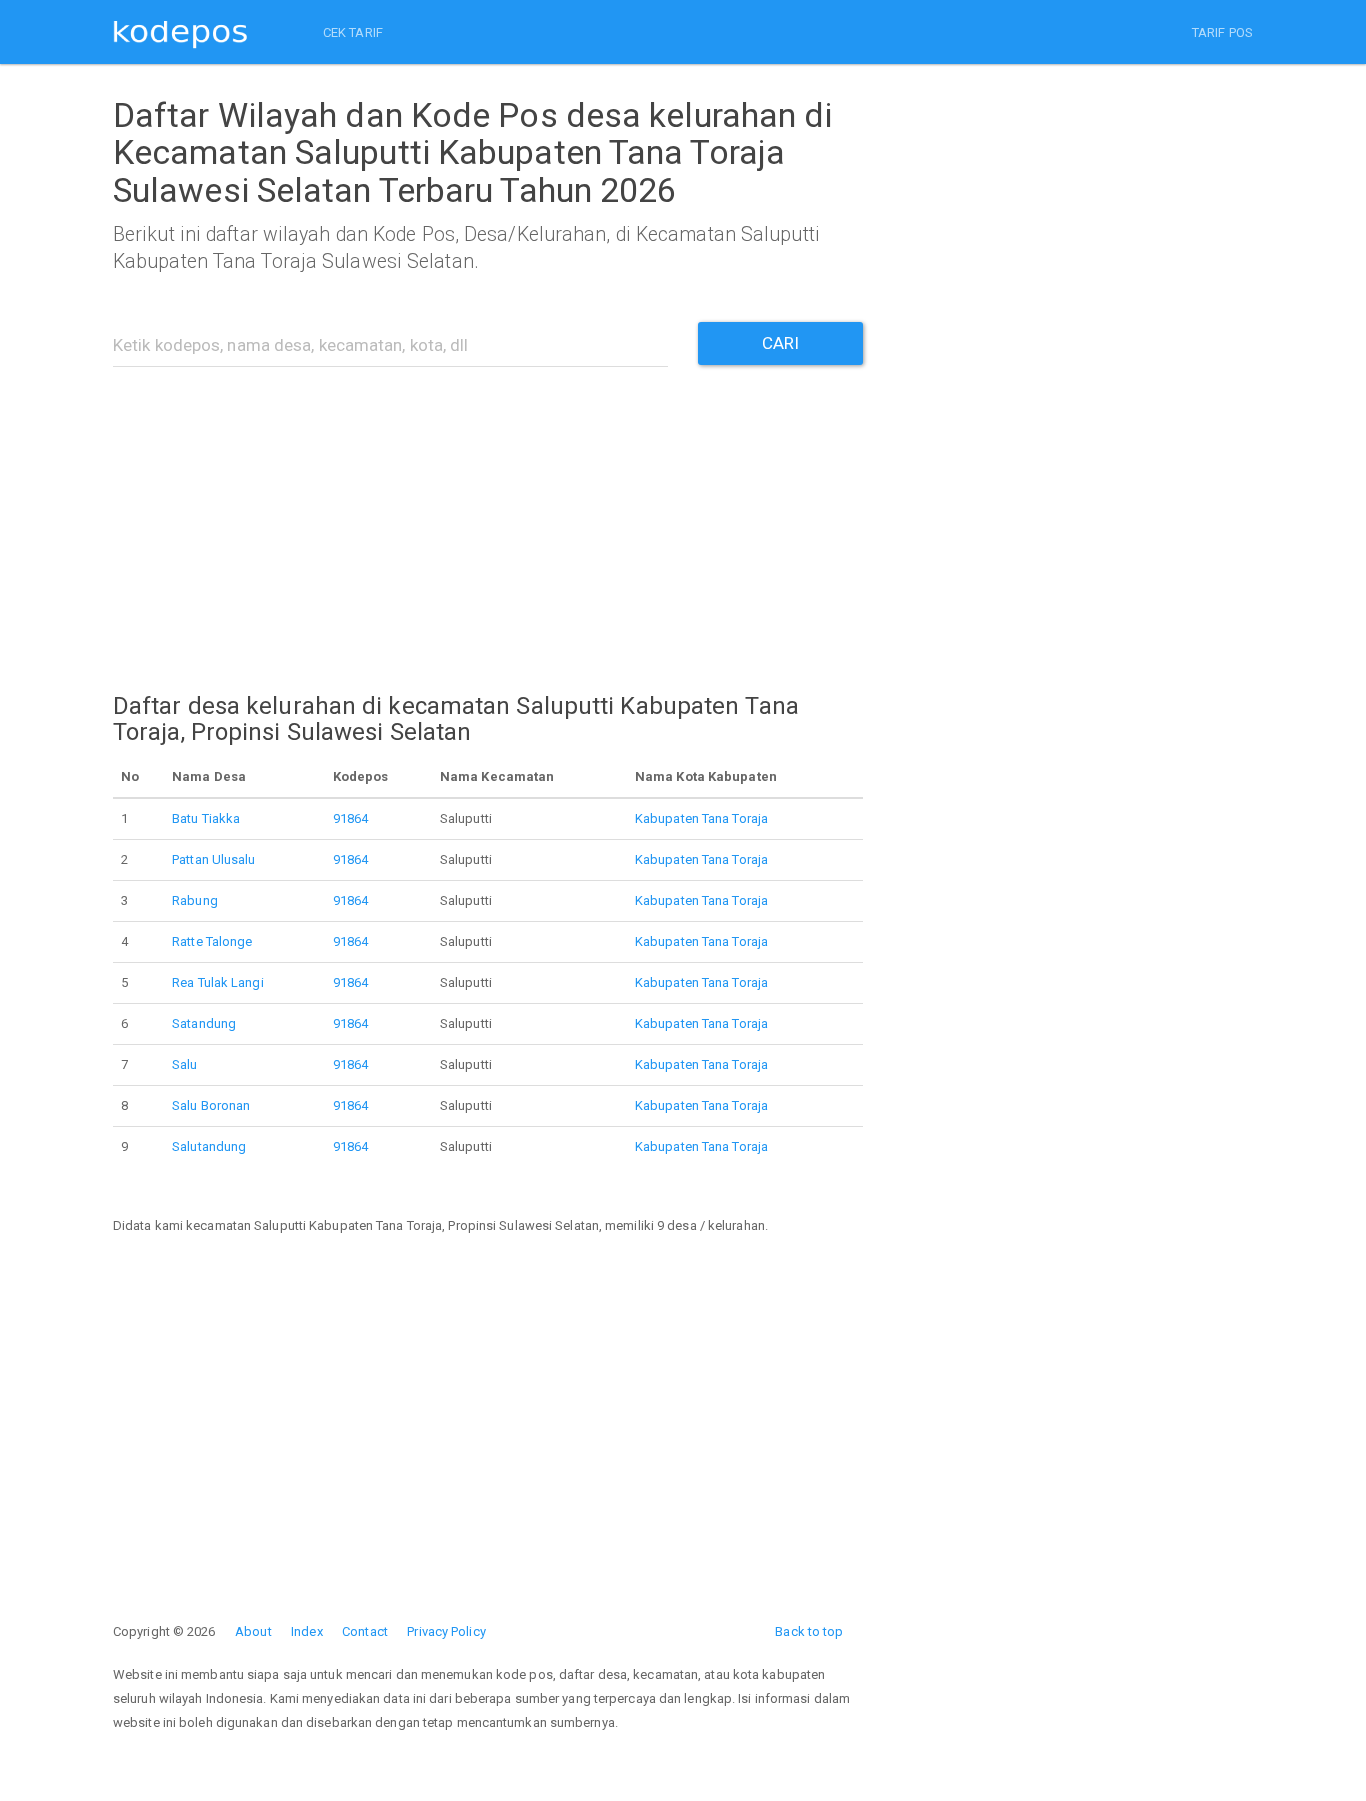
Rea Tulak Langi (218, 982)
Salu (184, 1064)
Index (307, 1631)
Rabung (195, 900)
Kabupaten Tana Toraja (701, 818)
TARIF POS (1222, 32)
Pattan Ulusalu (213, 859)
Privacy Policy (446, 1631)
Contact (365, 1631)
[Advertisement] (488, 517)
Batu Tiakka (206, 818)
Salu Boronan (211, 1105)
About (253, 1631)
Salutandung (209, 1146)
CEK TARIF (353, 32)
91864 (351, 818)
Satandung (204, 1023)
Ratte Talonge (212, 941)
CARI (780, 343)
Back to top (809, 1631)
